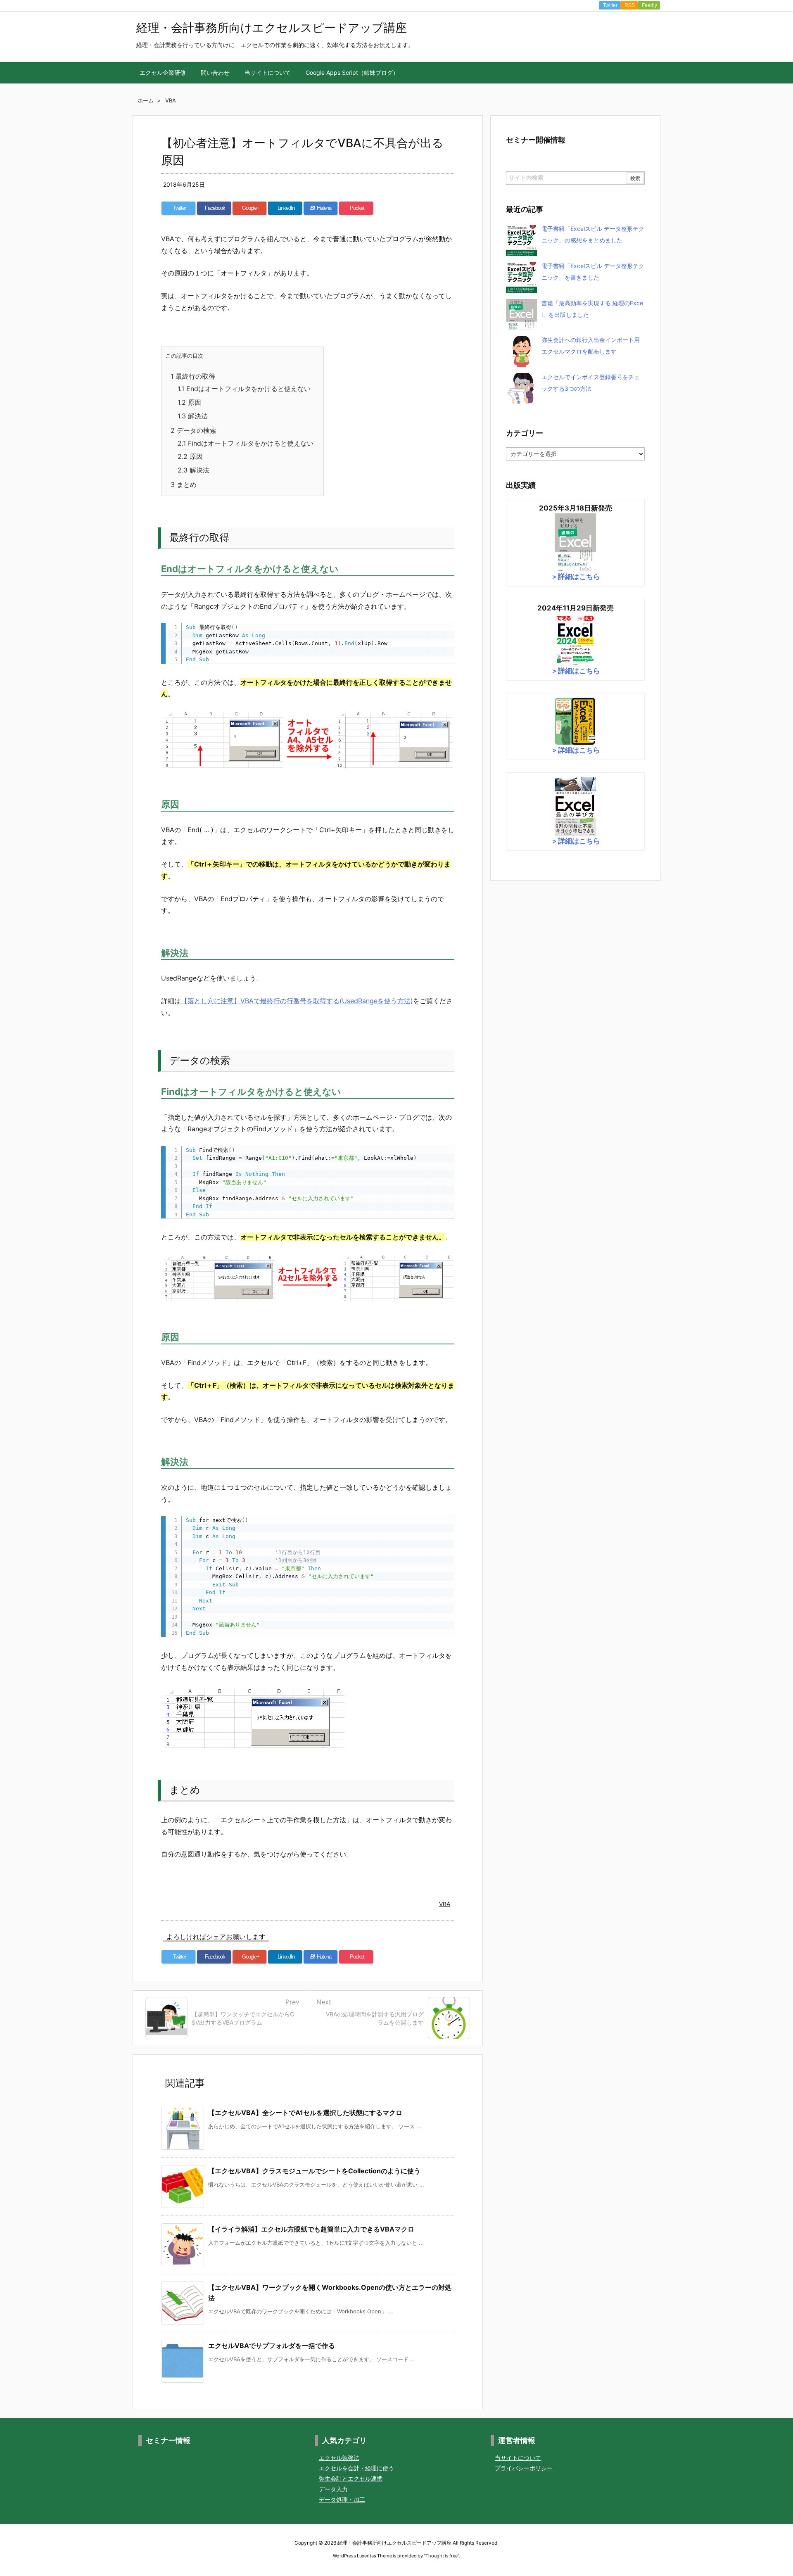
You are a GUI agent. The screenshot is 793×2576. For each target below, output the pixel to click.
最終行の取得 (193, 376)
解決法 (193, 416)
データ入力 (333, 2489)
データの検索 (194, 430)
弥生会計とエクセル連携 (351, 2478)
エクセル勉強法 (339, 2458)
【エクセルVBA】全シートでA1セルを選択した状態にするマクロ (305, 2113)
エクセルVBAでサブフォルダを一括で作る (272, 2346)
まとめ (184, 484)
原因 (189, 402)
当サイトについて (518, 2458)
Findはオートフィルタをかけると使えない (246, 443)
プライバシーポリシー (524, 2468)
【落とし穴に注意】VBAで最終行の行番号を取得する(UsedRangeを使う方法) (297, 1001)
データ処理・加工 (342, 2499)
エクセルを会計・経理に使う (356, 2468)
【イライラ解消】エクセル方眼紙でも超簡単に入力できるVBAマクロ (311, 2229)
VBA (445, 1904)
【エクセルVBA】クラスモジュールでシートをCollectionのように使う (314, 2171)
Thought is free (442, 2556)
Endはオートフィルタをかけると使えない (244, 389)
